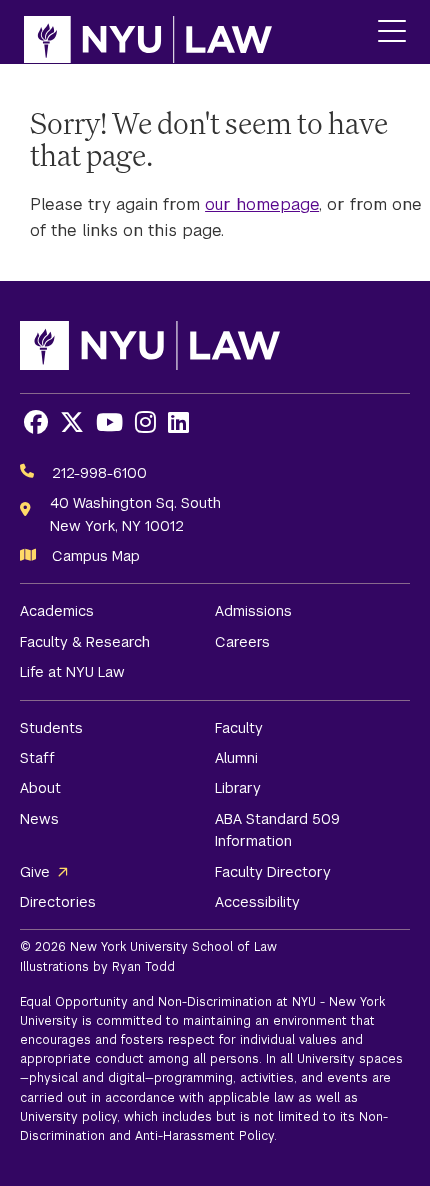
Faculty (239, 728)
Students (51, 728)
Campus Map (96, 556)
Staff (37, 758)
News (39, 819)
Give (35, 872)
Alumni (236, 758)
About (40, 788)
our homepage (262, 204)
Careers (242, 642)
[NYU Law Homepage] (148, 32)
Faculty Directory (273, 872)
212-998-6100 (99, 473)
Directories (58, 902)
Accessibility (257, 902)
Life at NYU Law (72, 672)
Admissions (253, 611)
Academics (57, 611)
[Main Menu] (392, 32)
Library (238, 788)
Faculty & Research (85, 642)
